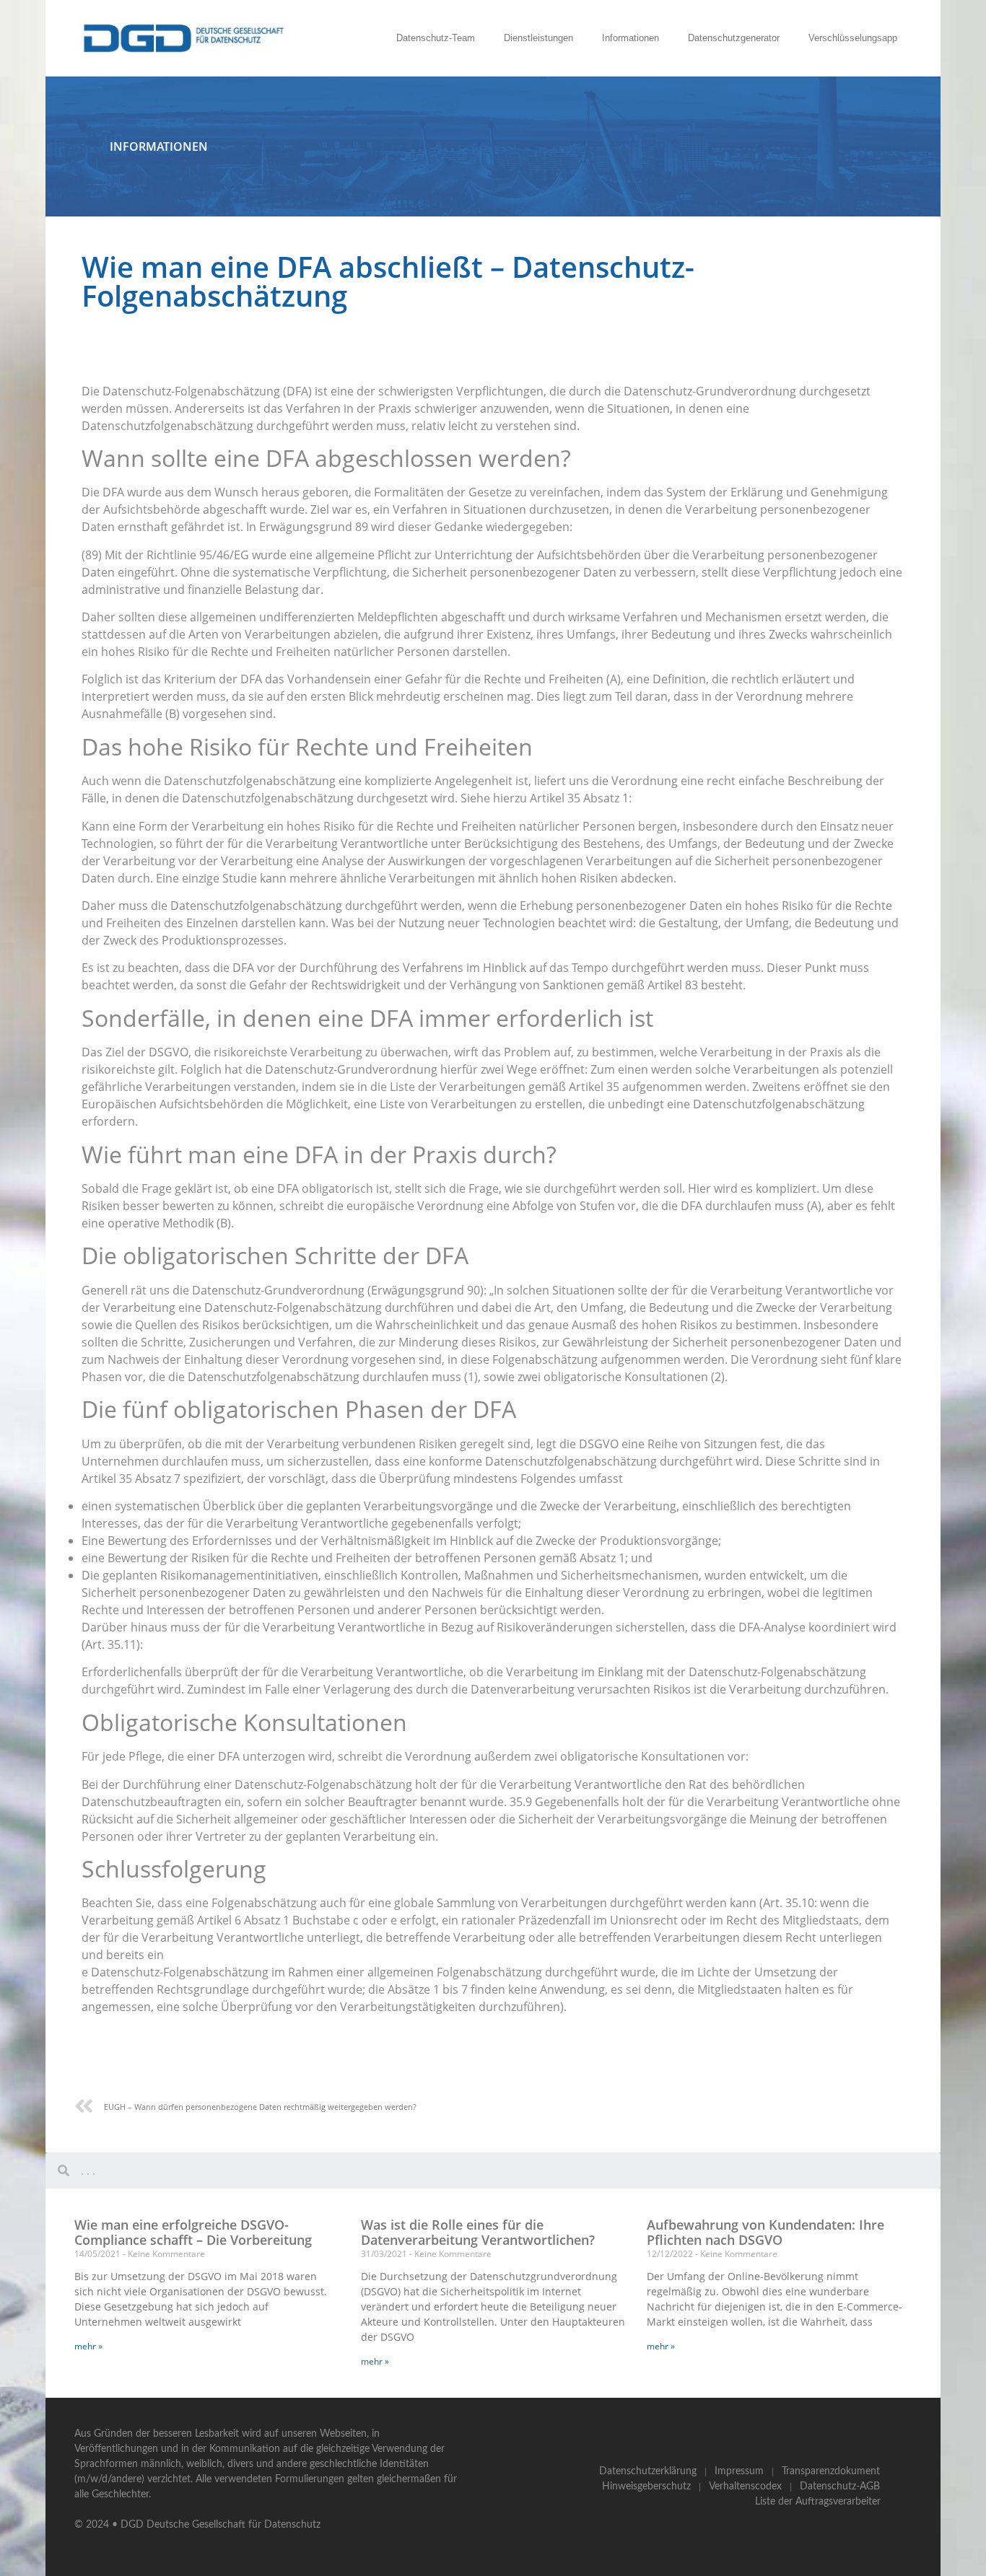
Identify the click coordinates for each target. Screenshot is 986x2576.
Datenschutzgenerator (734, 38)
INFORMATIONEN (159, 146)
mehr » (88, 2346)
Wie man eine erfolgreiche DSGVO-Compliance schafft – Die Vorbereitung (193, 2233)
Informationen (631, 38)
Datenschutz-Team (436, 38)
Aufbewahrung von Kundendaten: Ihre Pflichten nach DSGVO (765, 2233)
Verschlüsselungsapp (853, 38)
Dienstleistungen (538, 38)
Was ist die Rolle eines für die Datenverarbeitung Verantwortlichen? (478, 2233)
